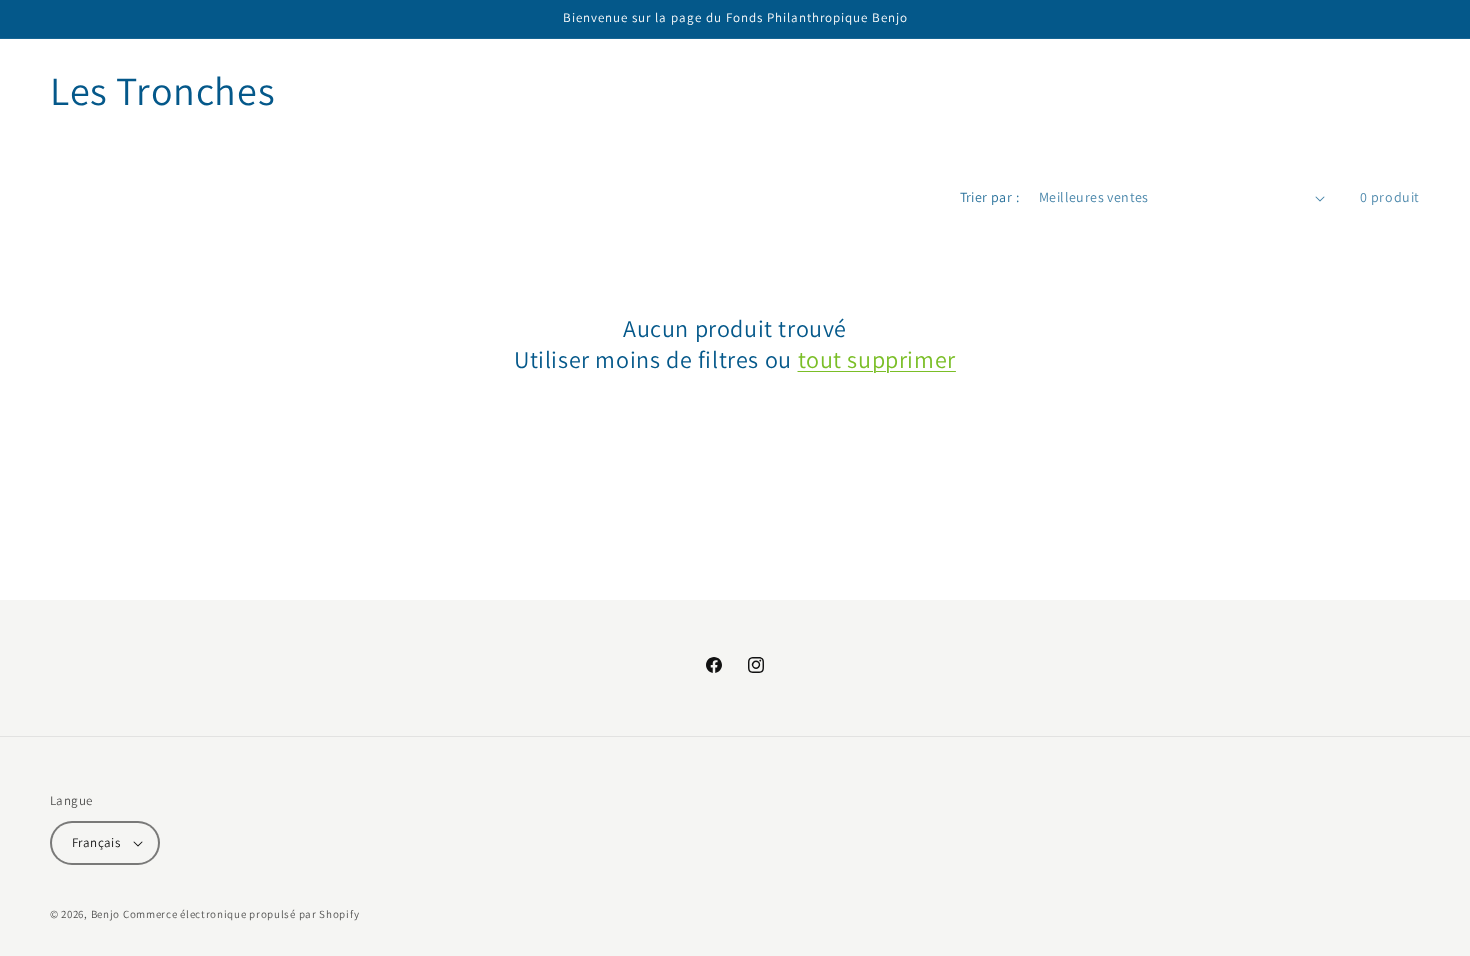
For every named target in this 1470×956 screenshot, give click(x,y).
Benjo (106, 914)
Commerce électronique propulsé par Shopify (241, 914)
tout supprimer (877, 359)
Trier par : (989, 197)
